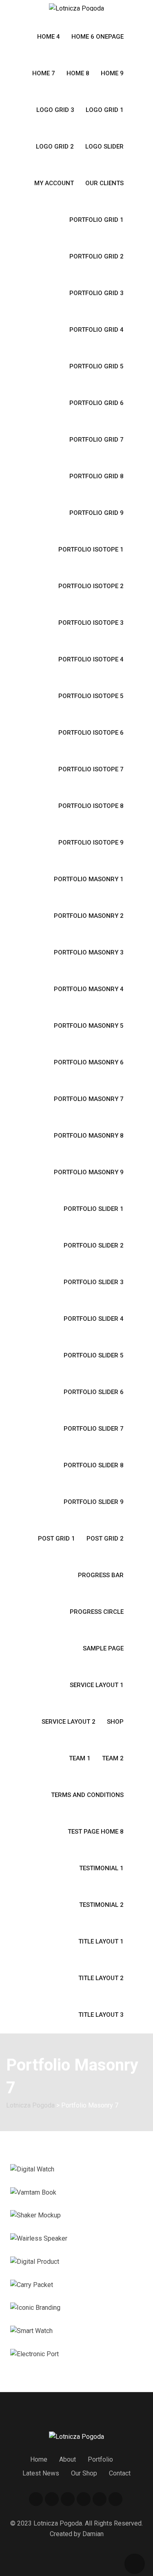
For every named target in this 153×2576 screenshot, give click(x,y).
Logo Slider (104, 147)
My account (54, 183)
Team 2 (113, 1758)
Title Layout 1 (101, 1941)
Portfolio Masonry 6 (89, 1062)
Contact (120, 2473)
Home (39, 2459)
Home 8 (78, 73)
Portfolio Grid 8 (96, 476)
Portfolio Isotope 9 (91, 843)
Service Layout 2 (69, 1722)
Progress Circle (97, 1612)
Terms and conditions (87, 1795)
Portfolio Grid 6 (96, 403)
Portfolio (100, 2459)
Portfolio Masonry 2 (89, 916)
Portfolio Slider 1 (94, 1209)
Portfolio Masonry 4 (89, 989)
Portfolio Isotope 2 (91, 586)
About (68, 2459)
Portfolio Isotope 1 (91, 549)
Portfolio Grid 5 (96, 366)
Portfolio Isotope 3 (91, 623)
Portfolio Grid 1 (96, 220)
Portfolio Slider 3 (94, 1282)
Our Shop (84, 2473)
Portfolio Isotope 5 (91, 696)
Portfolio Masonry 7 (89, 1099)
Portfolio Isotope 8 (91, 806)
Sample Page (103, 1648)
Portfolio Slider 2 (94, 1245)
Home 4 (49, 37)
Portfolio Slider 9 (94, 1502)
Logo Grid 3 (55, 110)
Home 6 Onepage (98, 37)
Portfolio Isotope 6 (91, 733)
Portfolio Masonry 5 (89, 1026)
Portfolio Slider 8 (94, 1465)
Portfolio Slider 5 (94, 1355)
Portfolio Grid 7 (96, 440)
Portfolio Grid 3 (96, 293)
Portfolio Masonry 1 (89, 879)
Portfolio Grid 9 (96, 513)
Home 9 (112, 73)
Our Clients (104, 183)
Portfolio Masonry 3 (89, 952)
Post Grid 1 (57, 1539)
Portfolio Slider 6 (94, 1392)
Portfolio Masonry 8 (89, 1136)
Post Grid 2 (105, 1539)
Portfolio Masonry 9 (89, 1172)
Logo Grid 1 (105, 110)
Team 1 (80, 1758)
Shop (115, 1722)
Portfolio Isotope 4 (91, 659)
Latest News (41, 2473)
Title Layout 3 (101, 2015)
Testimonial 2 (101, 1905)
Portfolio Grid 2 (96, 256)
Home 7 (44, 73)
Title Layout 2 (101, 1978)
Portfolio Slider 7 (94, 1429)
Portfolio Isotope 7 (91, 769)
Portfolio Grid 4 (96, 330)
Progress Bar (101, 1575)
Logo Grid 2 (55, 147)
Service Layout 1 (97, 1685)
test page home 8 (96, 1832)
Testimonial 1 (101, 1868)
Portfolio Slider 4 (94, 1319)
